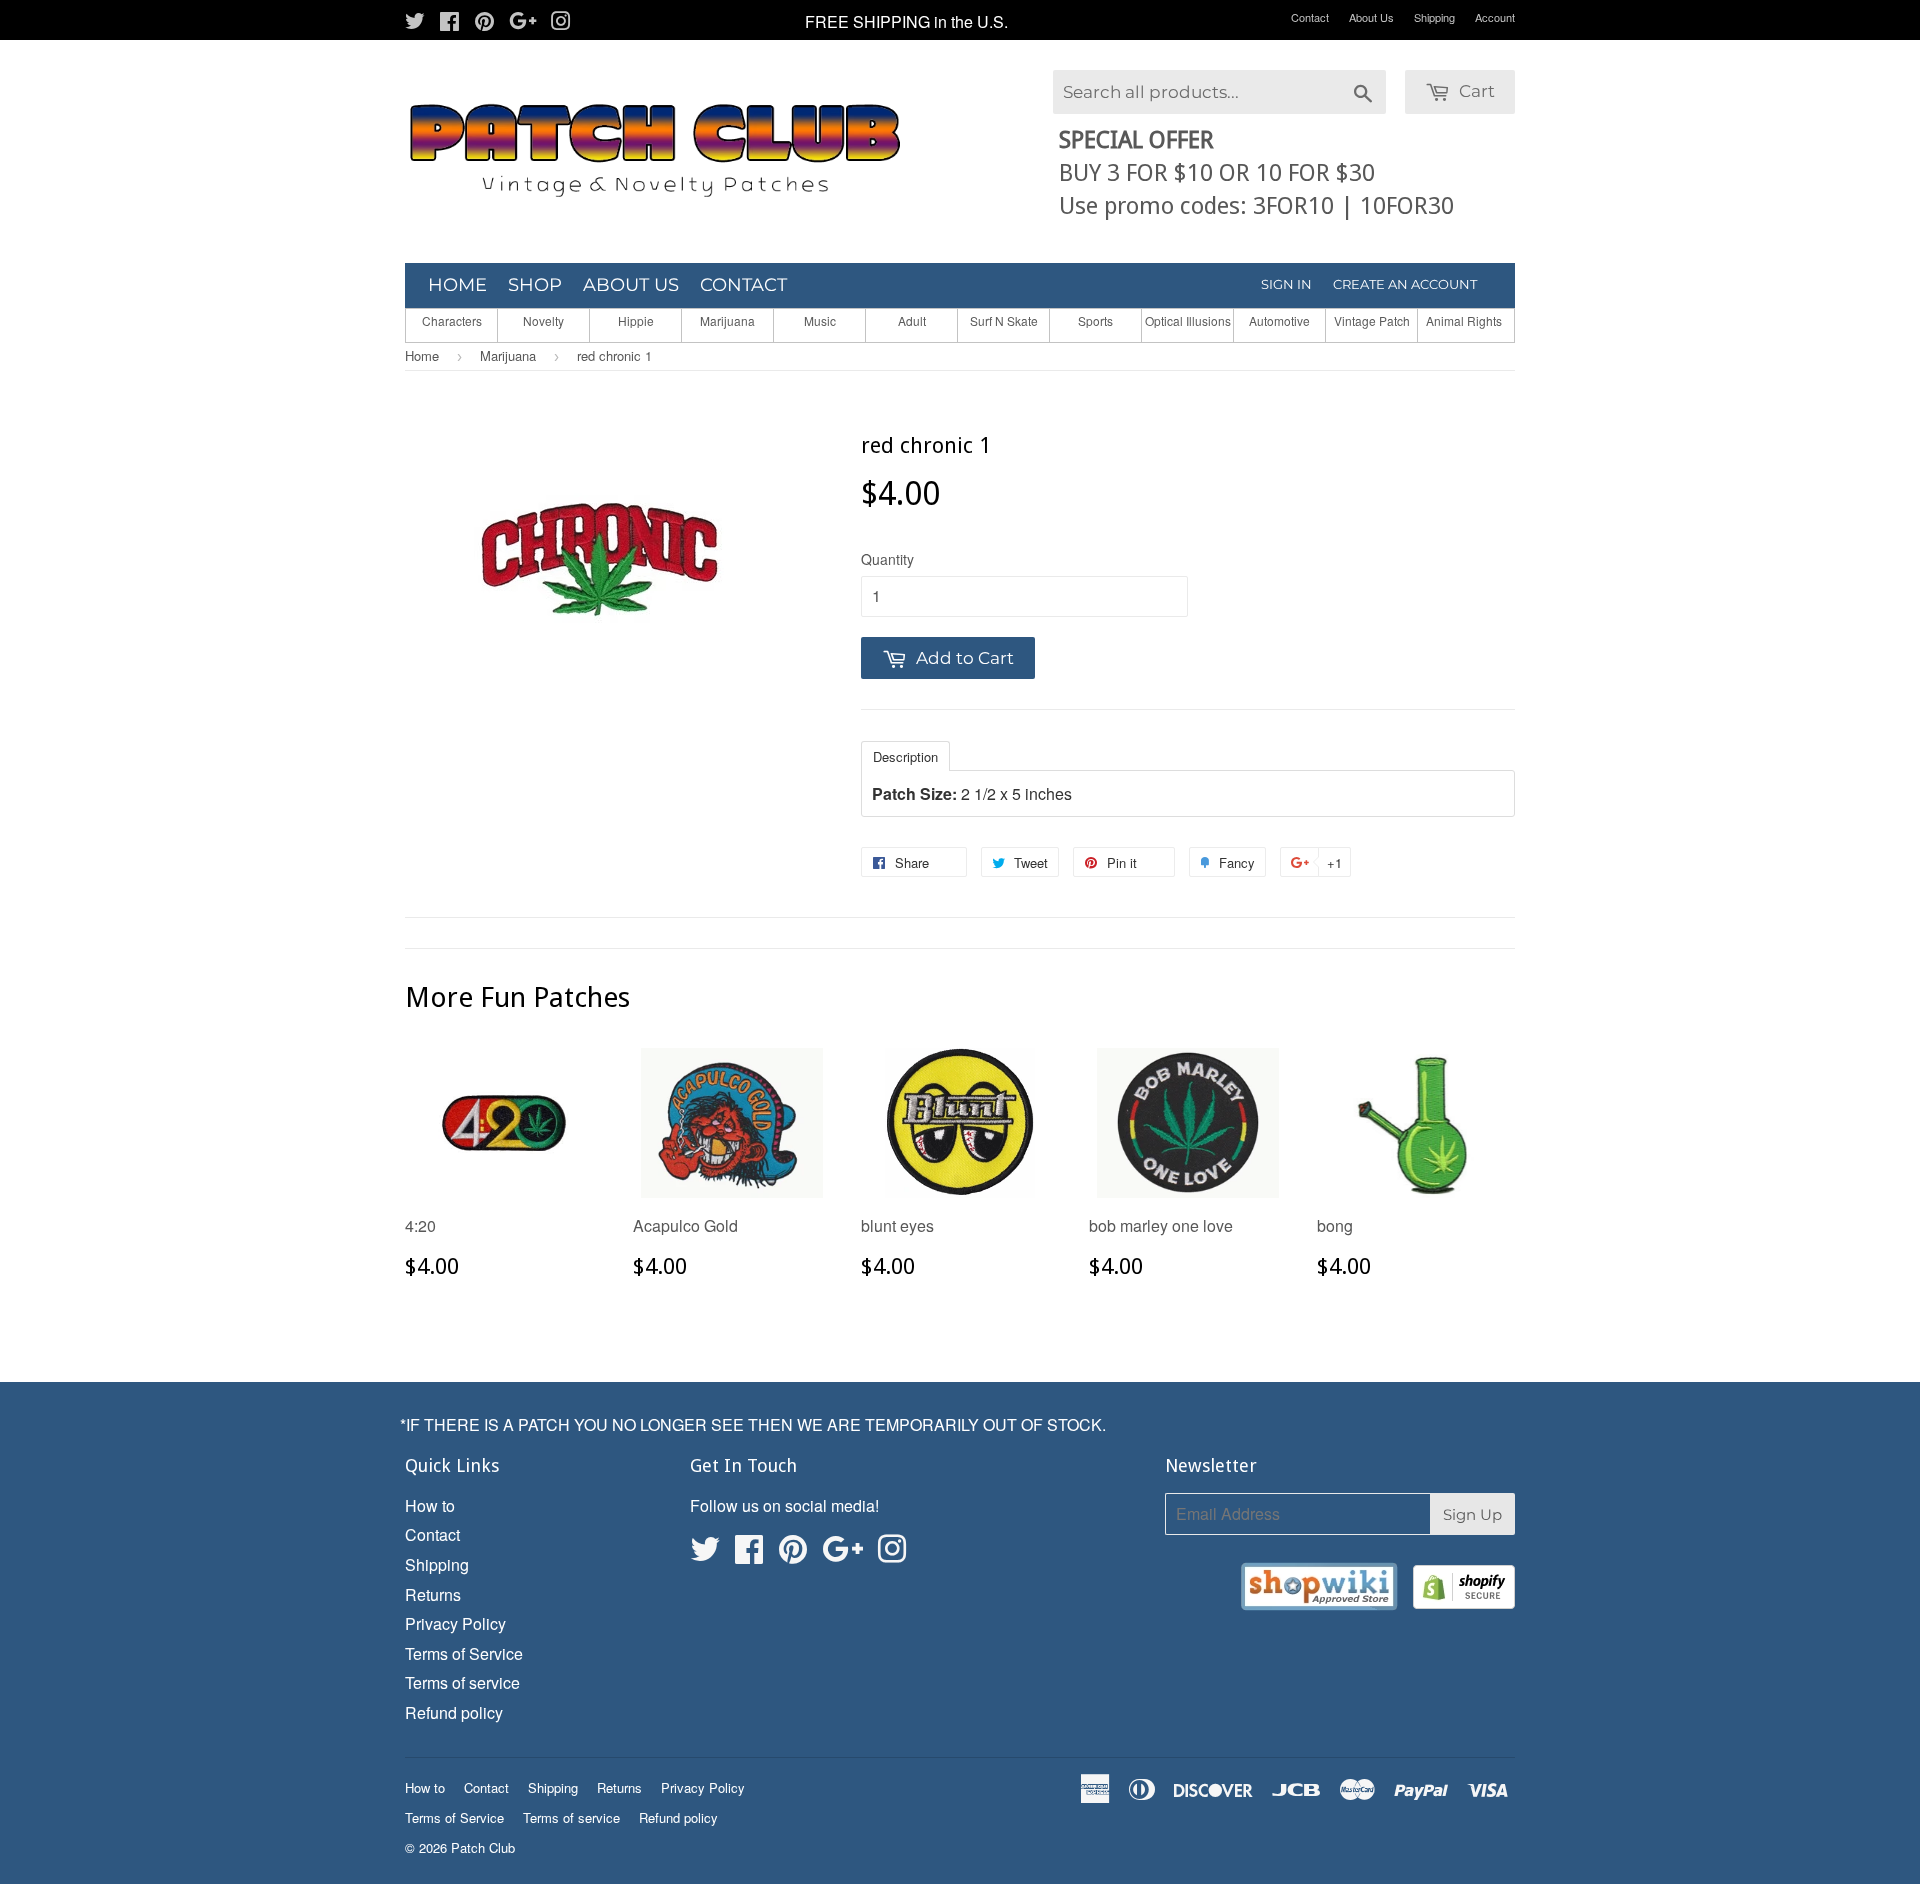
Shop (535, 285)
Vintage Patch (1372, 320)
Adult (912, 320)
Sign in (1286, 284)
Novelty (543, 320)
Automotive (1279, 320)
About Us (1371, 17)
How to (430, 1505)
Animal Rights (1464, 320)
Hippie (636, 320)
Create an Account (1405, 284)
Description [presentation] (905, 756)
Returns (433, 1594)
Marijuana (727, 320)
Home (457, 285)
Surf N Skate (1004, 320)
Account (1495, 17)
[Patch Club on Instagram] (561, 22)
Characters (452, 320)
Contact (1310, 17)
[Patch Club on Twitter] (415, 22)
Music (820, 320)
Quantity (887, 559)
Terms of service (462, 1682)
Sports (1095, 320)
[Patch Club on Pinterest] (484, 22)
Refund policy (454, 1712)
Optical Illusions (1188, 320)
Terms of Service (464, 1653)
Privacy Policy (455, 1623)
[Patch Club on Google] (523, 22)
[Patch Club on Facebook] (449, 22)
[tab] (905, 755)
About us (631, 285)
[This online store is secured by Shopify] (1464, 1590)
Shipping (1434, 17)
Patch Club (483, 1847)
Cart (1475, 91)
